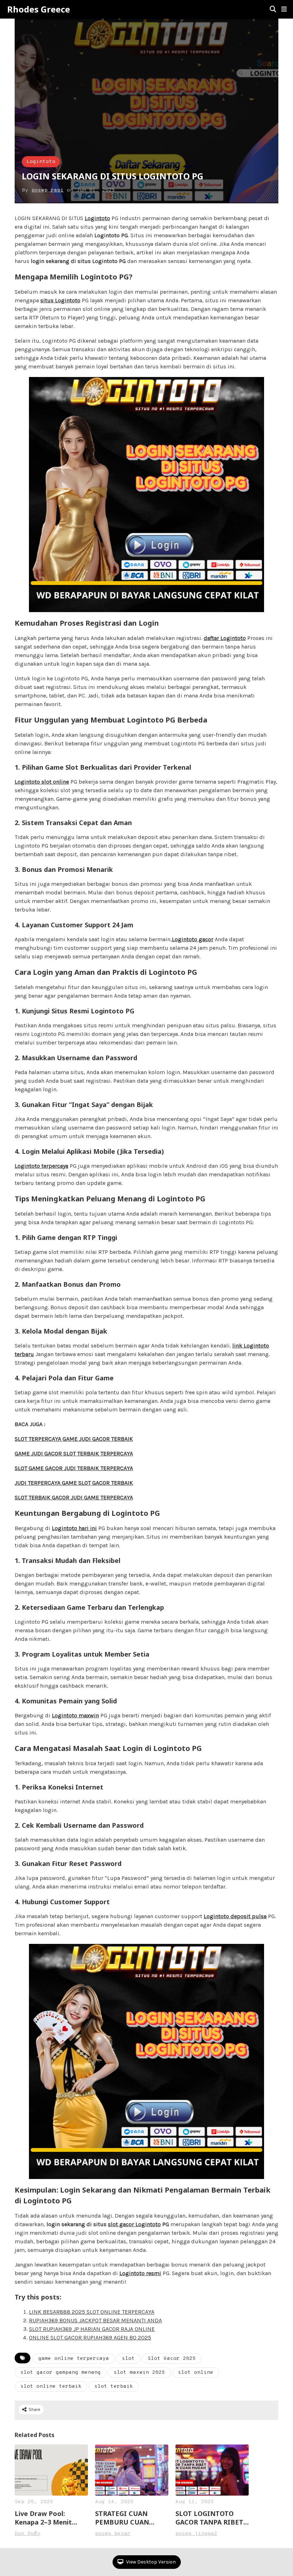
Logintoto (41, 162)
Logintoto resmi (140, 2273)
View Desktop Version (150, 2562)
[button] (284, 9)
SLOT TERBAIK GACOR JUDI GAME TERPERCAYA (74, 1497)
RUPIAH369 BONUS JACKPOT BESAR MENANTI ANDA (95, 2320)
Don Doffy (28, 2534)
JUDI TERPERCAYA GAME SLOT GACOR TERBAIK (74, 1483)
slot (128, 2359)
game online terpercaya (74, 2359)
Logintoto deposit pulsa (235, 1916)
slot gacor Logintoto (134, 2224)
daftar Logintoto (225, 638)
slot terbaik (114, 2386)
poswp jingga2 (196, 2534)
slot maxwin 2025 (139, 2372)
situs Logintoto (60, 300)
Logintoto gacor (193, 939)
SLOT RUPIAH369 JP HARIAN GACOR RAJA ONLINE (92, 2329)
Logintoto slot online (42, 782)
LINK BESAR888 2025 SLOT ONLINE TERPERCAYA (92, 2312)
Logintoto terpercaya (41, 1166)
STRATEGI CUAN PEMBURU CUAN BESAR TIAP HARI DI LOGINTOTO (128, 2518)
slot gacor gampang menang (61, 2372)
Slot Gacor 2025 (172, 2359)
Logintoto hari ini (74, 1528)
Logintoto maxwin (75, 1715)
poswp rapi (48, 190)
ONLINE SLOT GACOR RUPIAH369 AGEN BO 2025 (90, 2337)
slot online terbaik (51, 2386)
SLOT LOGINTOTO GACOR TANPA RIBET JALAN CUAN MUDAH (209, 2518)
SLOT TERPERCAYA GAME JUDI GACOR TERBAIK (74, 1439)
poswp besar (113, 2534)
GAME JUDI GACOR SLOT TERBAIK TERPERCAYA (74, 1453)
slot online (196, 2372)
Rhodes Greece (39, 9)
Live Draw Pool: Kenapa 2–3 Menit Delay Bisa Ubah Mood (51, 2518)
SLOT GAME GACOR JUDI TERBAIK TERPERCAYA (74, 1468)
